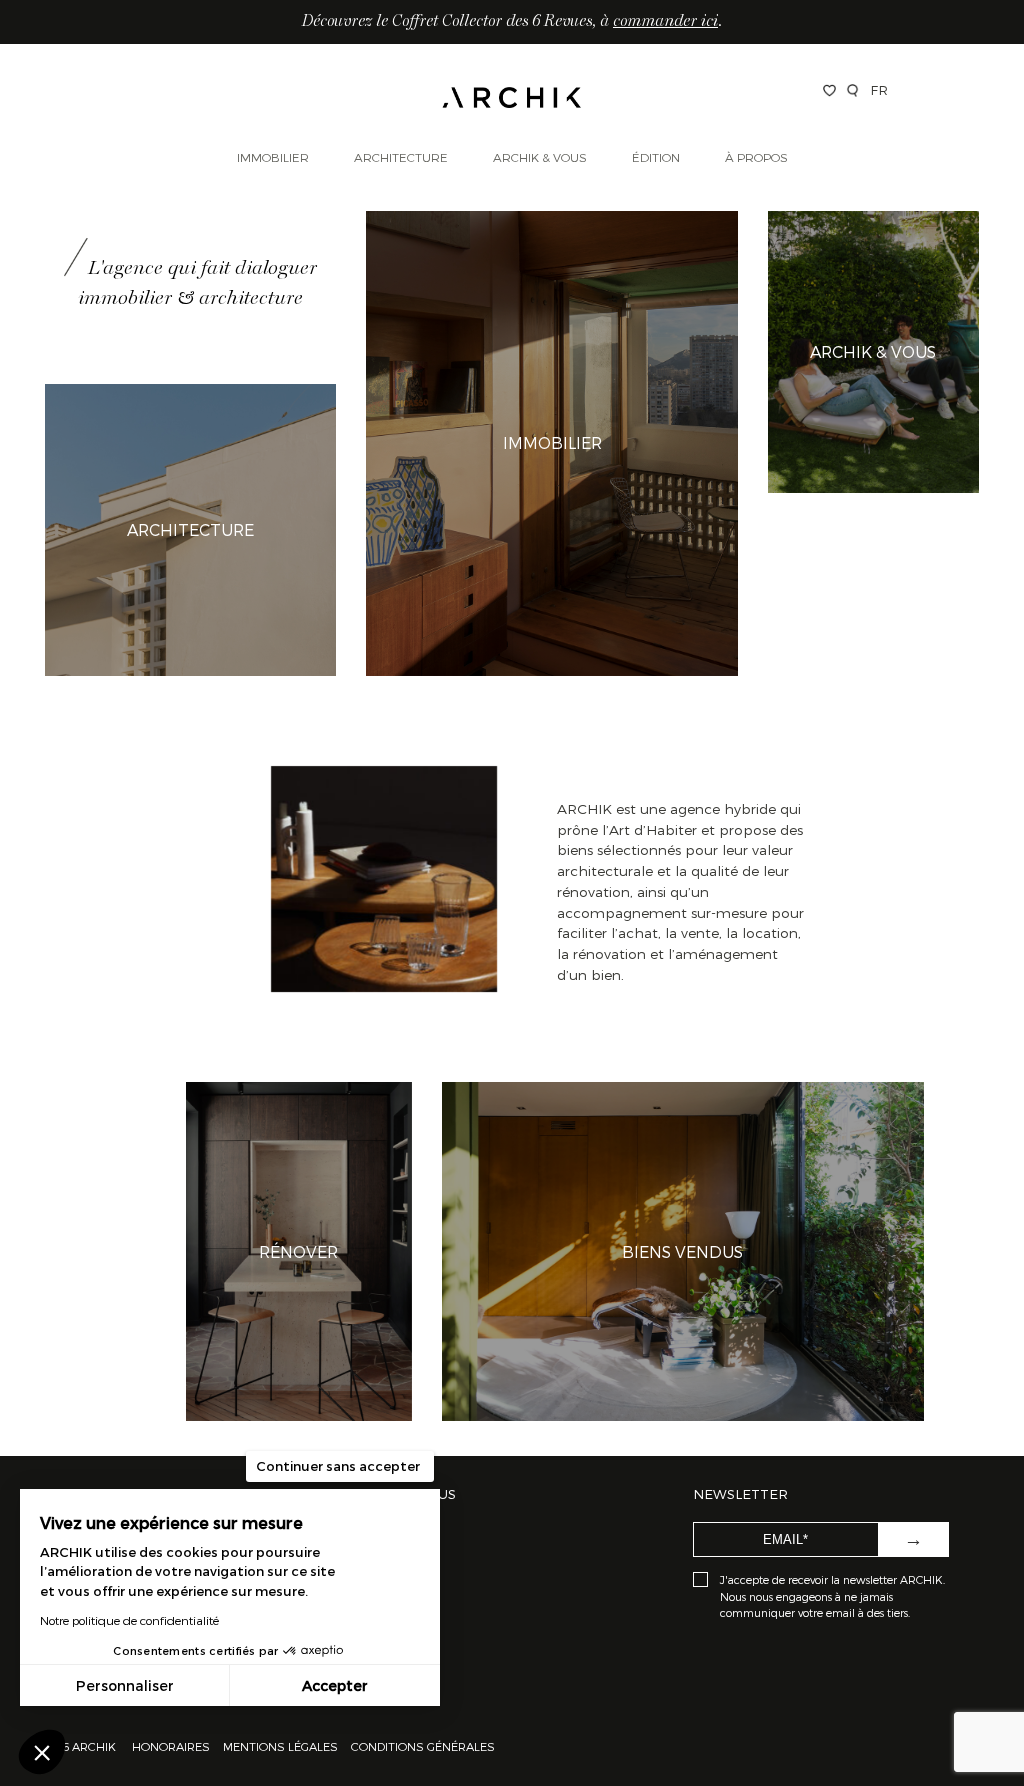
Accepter (335, 1685)
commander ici (665, 22)
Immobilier (273, 157)
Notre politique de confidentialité (129, 1620)
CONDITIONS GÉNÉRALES (421, 1746)
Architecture (401, 157)
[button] (42, 1752)
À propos (756, 157)
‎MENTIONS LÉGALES (280, 1746)
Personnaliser (125, 1685)
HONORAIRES (172, 1746)
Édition (656, 157)
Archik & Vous (540, 157)
